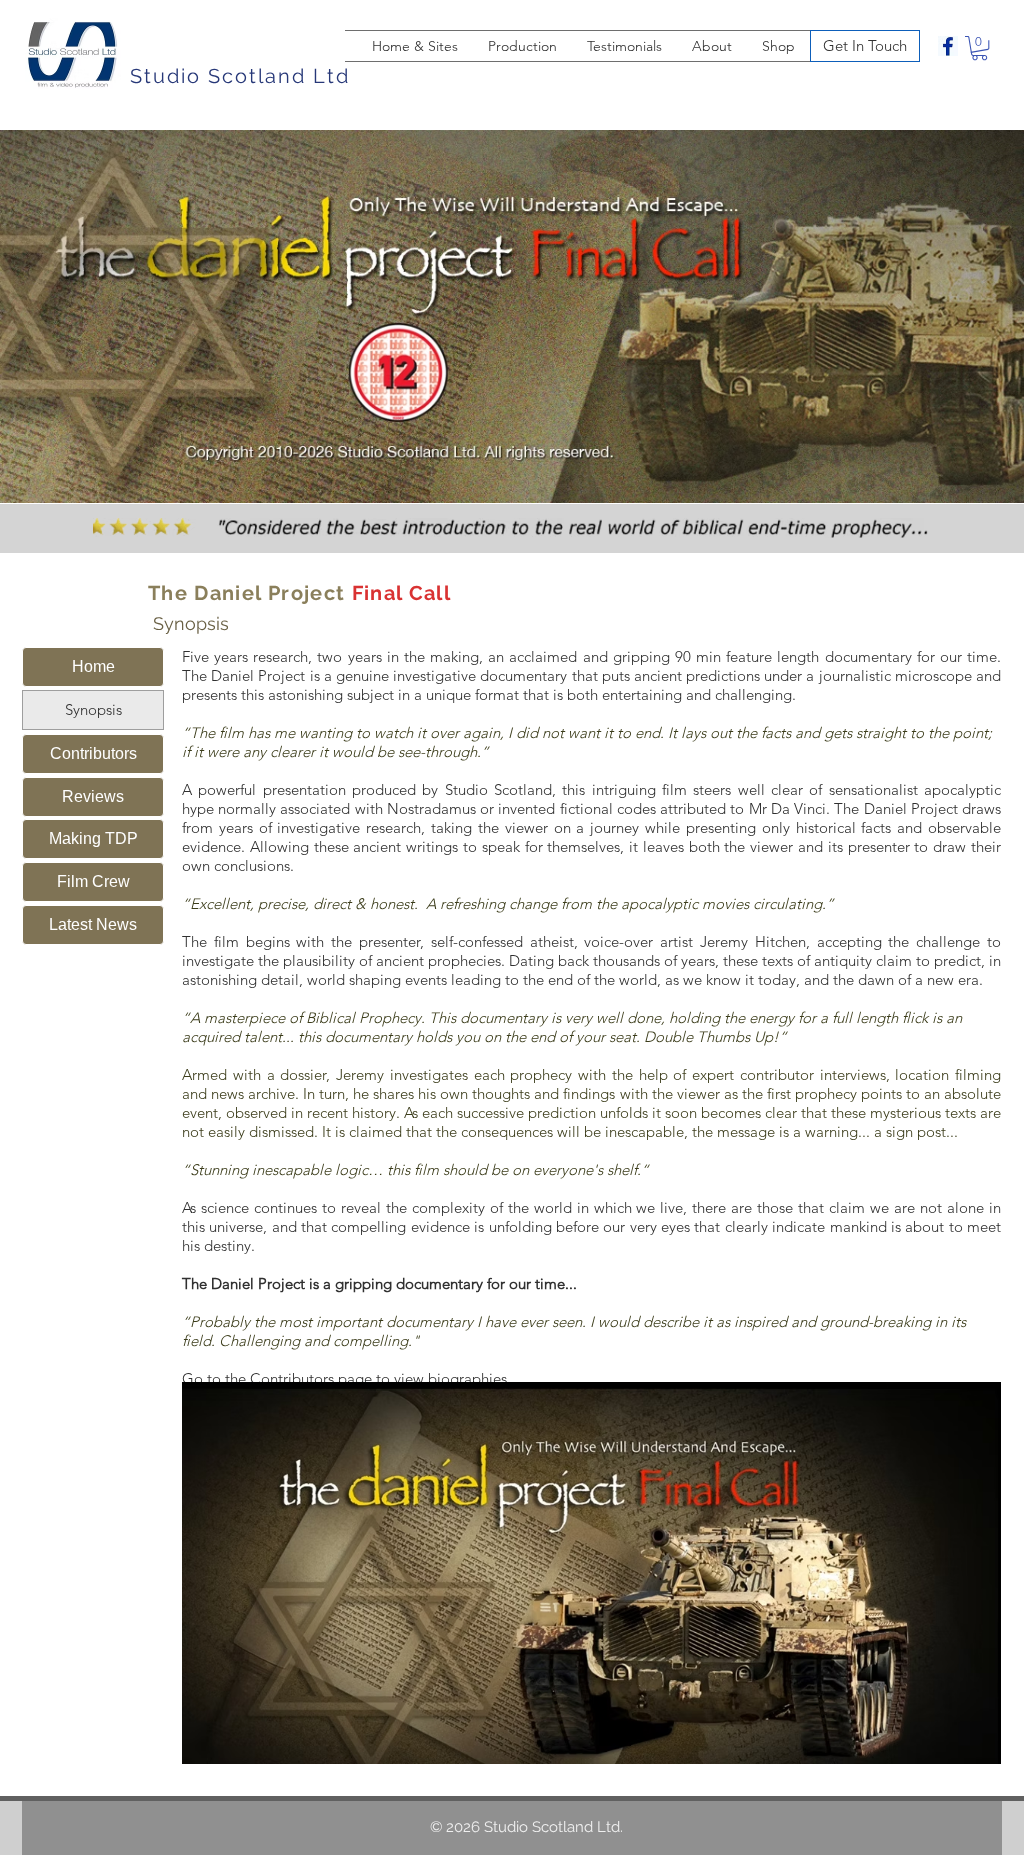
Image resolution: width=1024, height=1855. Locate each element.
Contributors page (311, 1378)
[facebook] (948, 46)
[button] (979, 48)
